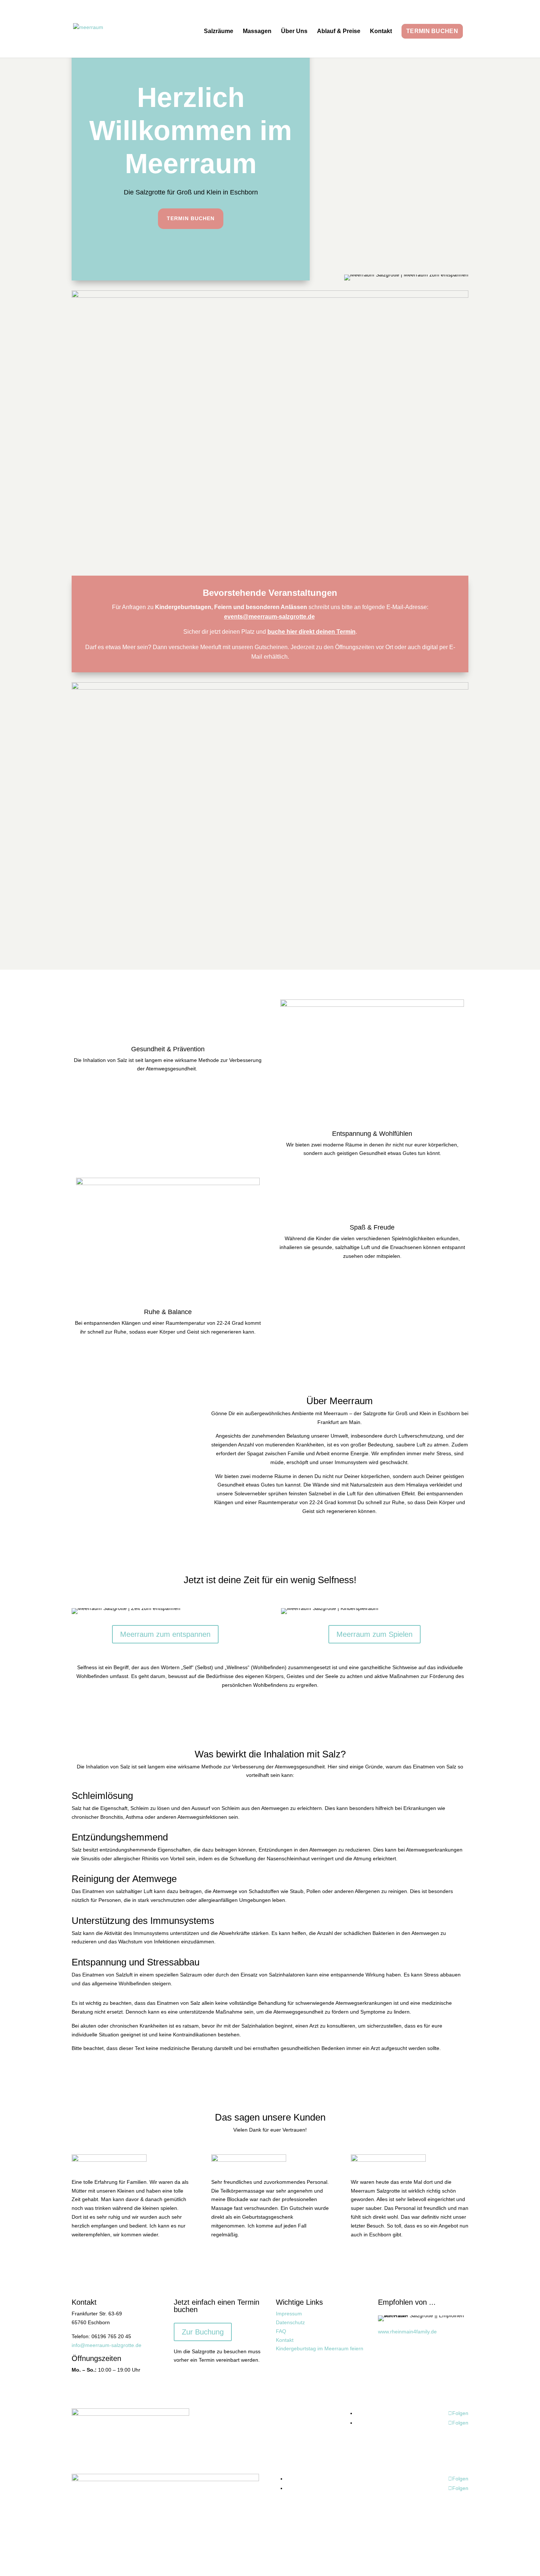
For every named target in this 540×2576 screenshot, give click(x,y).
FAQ (281, 2331)
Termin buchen (191, 218)
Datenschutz (290, 2322)
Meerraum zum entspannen (165, 1634)
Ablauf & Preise (339, 31)
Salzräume (219, 31)
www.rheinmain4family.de (407, 2332)
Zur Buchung (203, 2332)
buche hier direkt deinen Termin (312, 632)
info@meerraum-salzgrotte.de (107, 2345)
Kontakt (381, 31)
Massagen (257, 31)
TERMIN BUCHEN (432, 31)
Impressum (289, 2314)
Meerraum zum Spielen (375, 1634)
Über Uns (294, 31)
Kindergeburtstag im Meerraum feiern (320, 2348)
